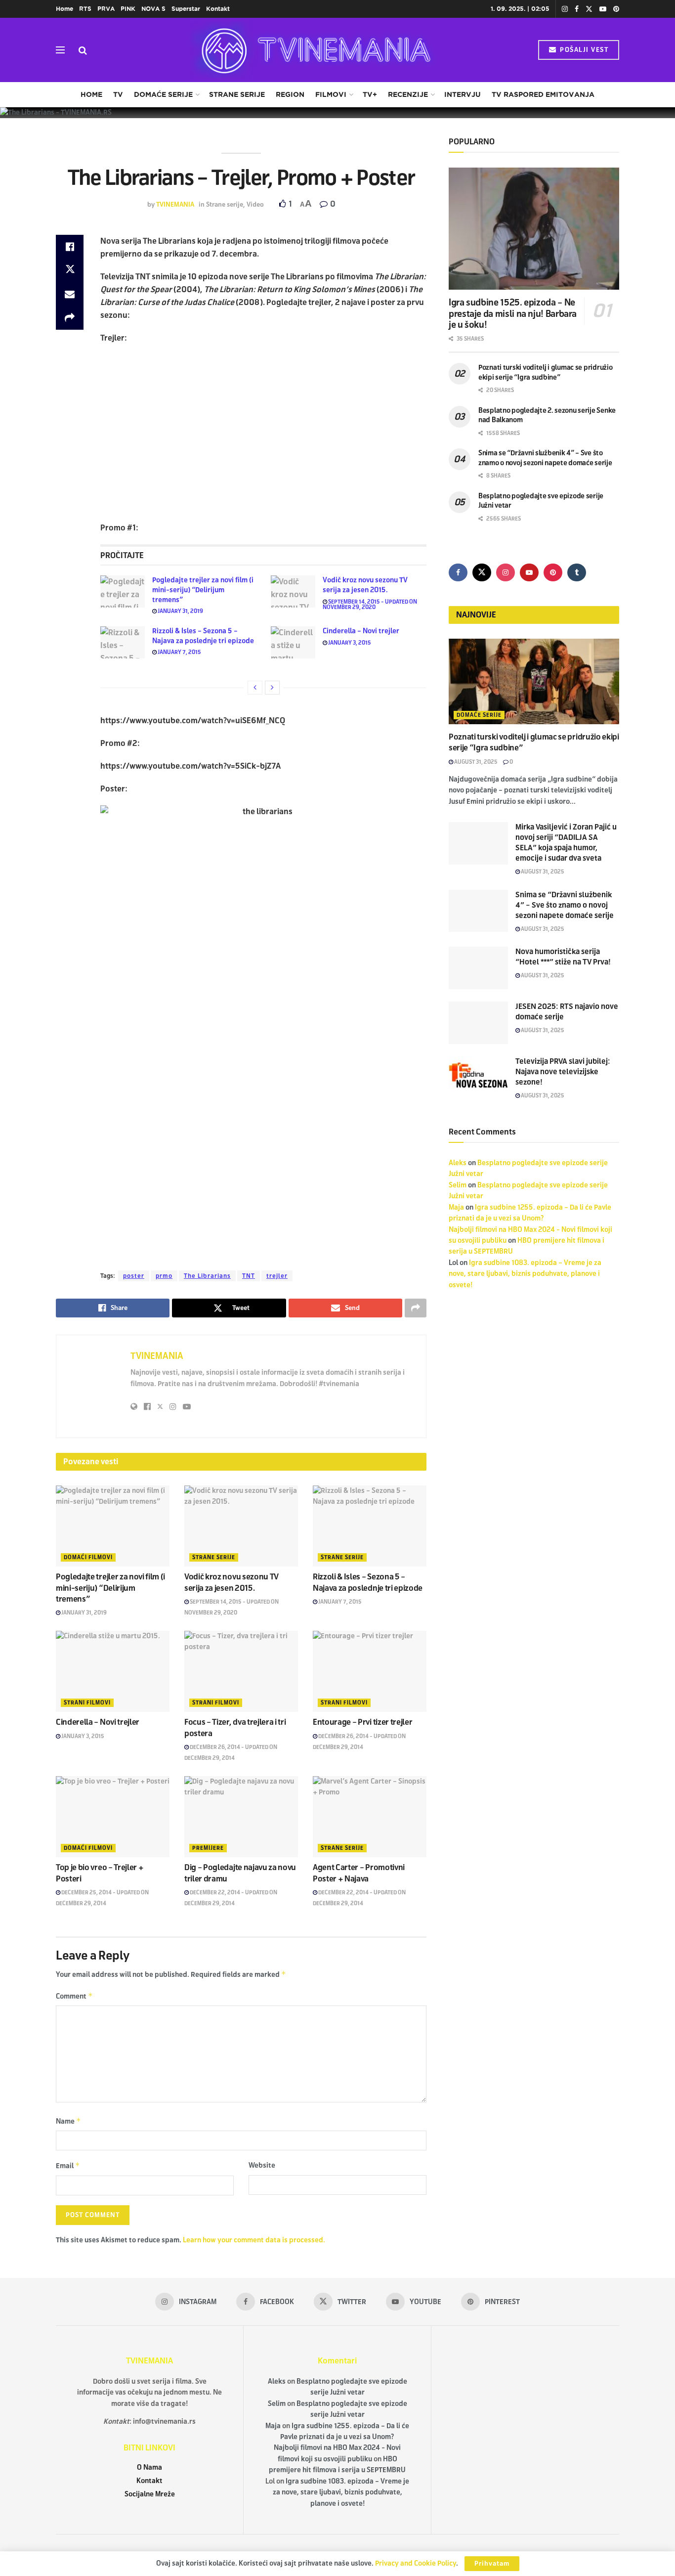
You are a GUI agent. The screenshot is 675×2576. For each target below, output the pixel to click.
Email (68, 2165)
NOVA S (153, 9)
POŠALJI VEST (583, 50)
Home (64, 9)
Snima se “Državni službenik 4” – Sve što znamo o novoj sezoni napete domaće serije (565, 905)
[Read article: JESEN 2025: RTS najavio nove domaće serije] (478, 1023)
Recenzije (408, 94)
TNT (249, 1276)
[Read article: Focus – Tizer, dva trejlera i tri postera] (241, 1671)
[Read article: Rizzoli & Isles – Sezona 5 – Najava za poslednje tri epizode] (123, 642)
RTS (85, 9)
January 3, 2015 (349, 643)
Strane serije (237, 94)
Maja (456, 1207)
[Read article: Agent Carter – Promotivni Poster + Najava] (370, 1817)
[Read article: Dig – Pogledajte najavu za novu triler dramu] (241, 1817)
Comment (74, 1996)
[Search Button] (83, 50)
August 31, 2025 (475, 762)
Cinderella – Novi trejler (361, 631)
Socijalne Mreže (150, 2494)
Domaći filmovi (88, 1557)
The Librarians (207, 1276)
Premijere (208, 1848)
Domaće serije (163, 94)
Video (255, 205)
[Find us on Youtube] (603, 9)
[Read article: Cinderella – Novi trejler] (293, 642)
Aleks (458, 1163)
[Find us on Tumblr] (577, 572)
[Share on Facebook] (70, 247)
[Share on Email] (70, 294)
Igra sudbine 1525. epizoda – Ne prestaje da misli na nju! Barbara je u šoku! (513, 314)
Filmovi (331, 94)
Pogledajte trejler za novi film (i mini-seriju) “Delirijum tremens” (203, 590)
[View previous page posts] (255, 688)
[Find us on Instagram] (565, 9)
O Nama (149, 2467)
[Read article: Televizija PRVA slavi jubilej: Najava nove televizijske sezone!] (478, 1078)
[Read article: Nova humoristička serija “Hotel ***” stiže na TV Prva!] (478, 968)
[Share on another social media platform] (70, 318)
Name (68, 2121)
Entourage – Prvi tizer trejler (362, 1722)
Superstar (186, 9)
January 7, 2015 (179, 652)
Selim (458, 1185)
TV (118, 94)
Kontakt (218, 9)
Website (262, 2165)
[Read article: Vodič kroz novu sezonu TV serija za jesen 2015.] (293, 591)
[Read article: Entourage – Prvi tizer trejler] (370, 1671)
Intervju (463, 94)
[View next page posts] (272, 688)
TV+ (370, 94)
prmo (164, 1276)
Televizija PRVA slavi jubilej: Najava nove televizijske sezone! (563, 1072)
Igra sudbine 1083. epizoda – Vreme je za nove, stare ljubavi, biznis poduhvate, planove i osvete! (525, 1274)
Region (290, 94)
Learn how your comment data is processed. (254, 2240)
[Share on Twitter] (70, 270)
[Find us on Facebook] (577, 9)
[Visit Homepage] (313, 50)
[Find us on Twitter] (589, 9)
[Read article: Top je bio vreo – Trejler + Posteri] (113, 1817)
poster (134, 1276)
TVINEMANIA (175, 205)
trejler (277, 1276)
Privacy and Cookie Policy (416, 2563)
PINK (128, 9)
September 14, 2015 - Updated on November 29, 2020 (370, 604)
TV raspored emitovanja (543, 94)
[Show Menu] (60, 50)
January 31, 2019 (180, 611)
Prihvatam (492, 2564)
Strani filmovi (87, 1703)
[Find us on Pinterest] (616, 9)
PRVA (106, 9)
